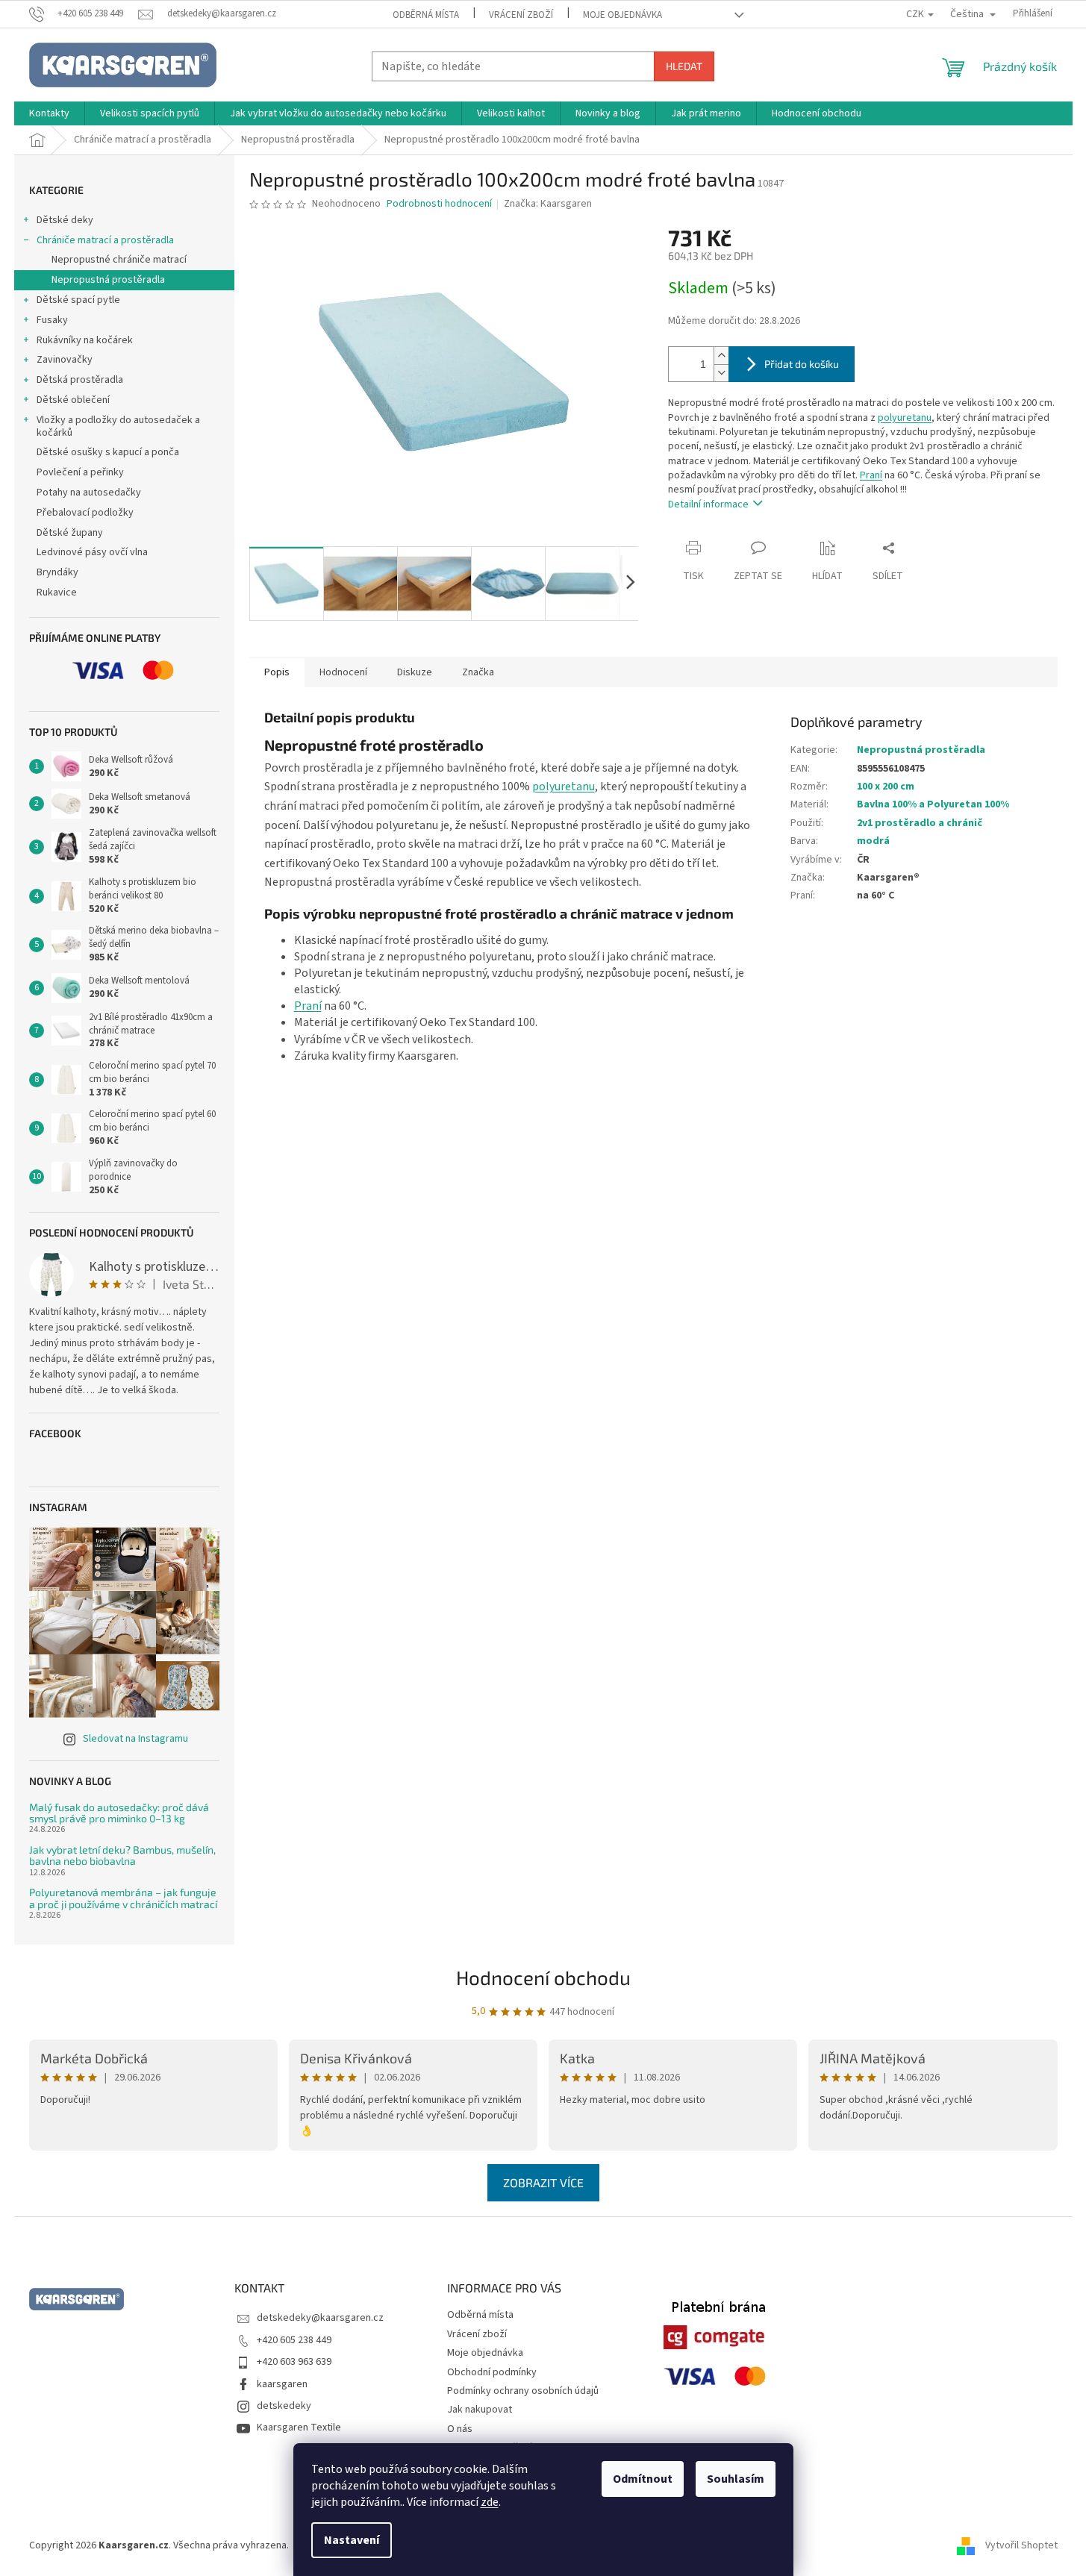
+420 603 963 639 (294, 2362)
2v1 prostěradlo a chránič (920, 823)
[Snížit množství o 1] (721, 373)
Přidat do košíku (802, 364)
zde (490, 2502)
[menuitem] (49, 113)
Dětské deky (65, 220)
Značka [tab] (478, 672)
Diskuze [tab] (415, 672)
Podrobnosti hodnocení (439, 204)
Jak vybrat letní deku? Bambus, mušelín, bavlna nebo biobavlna (122, 1856)
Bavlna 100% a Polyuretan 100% (933, 804)
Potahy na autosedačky (89, 493)
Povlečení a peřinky (80, 472)
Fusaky (52, 320)
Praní (871, 475)
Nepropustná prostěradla (108, 280)
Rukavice (57, 593)
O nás (460, 2429)
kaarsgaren (282, 2384)
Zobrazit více (543, 2182)
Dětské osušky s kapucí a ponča (108, 452)
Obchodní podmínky (492, 2372)
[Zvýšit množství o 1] (721, 356)
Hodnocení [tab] (343, 672)
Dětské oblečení (73, 400)
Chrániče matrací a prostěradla (105, 240)
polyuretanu (905, 418)
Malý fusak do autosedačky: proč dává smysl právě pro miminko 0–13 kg (119, 1813)
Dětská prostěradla (80, 380)
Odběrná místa (426, 15)
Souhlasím (736, 2479)
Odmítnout (643, 2479)
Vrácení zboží (521, 15)
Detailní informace (708, 504)
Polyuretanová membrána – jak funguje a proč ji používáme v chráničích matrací (123, 1898)
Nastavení (352, 2540)
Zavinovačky (65, 360)
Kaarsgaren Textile (299, 2427)
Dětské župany (70, 533)
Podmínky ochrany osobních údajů (523, 2391)
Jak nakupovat (480, 2410)
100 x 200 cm (886, 787)
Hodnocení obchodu (543, 1977)
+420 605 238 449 (294, 2340)
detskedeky (284, 2406)
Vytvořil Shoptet (1021, 2545)
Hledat (684, 66)
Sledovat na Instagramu (135, 1739)
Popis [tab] (277, 672)
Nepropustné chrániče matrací (119, 260)
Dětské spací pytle (78, 300)
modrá (873, 841)
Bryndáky (57, 572)
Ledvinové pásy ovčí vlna (92, 552)
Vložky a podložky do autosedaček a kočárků (118, 426)
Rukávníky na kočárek (85, 340)
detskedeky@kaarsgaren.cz (320, 2318)
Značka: (548, 204)
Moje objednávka (622, 15)
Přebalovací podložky (85, 513)
